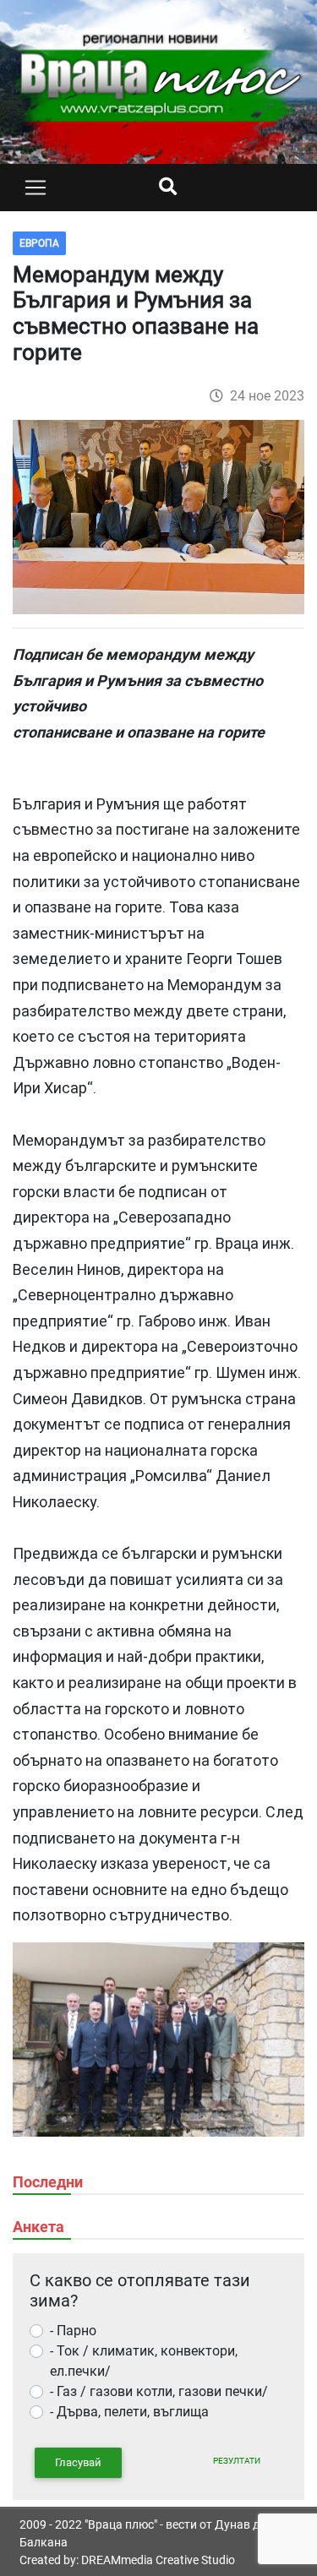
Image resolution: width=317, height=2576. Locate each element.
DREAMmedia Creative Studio (158, 2560)
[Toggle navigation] (36, 188)
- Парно (73, 2331)
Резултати (237, 2461)
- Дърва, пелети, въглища (129, 2412)
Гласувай (78, 2462)
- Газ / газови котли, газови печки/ (159, 2391)
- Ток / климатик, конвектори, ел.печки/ (144, 2361)
